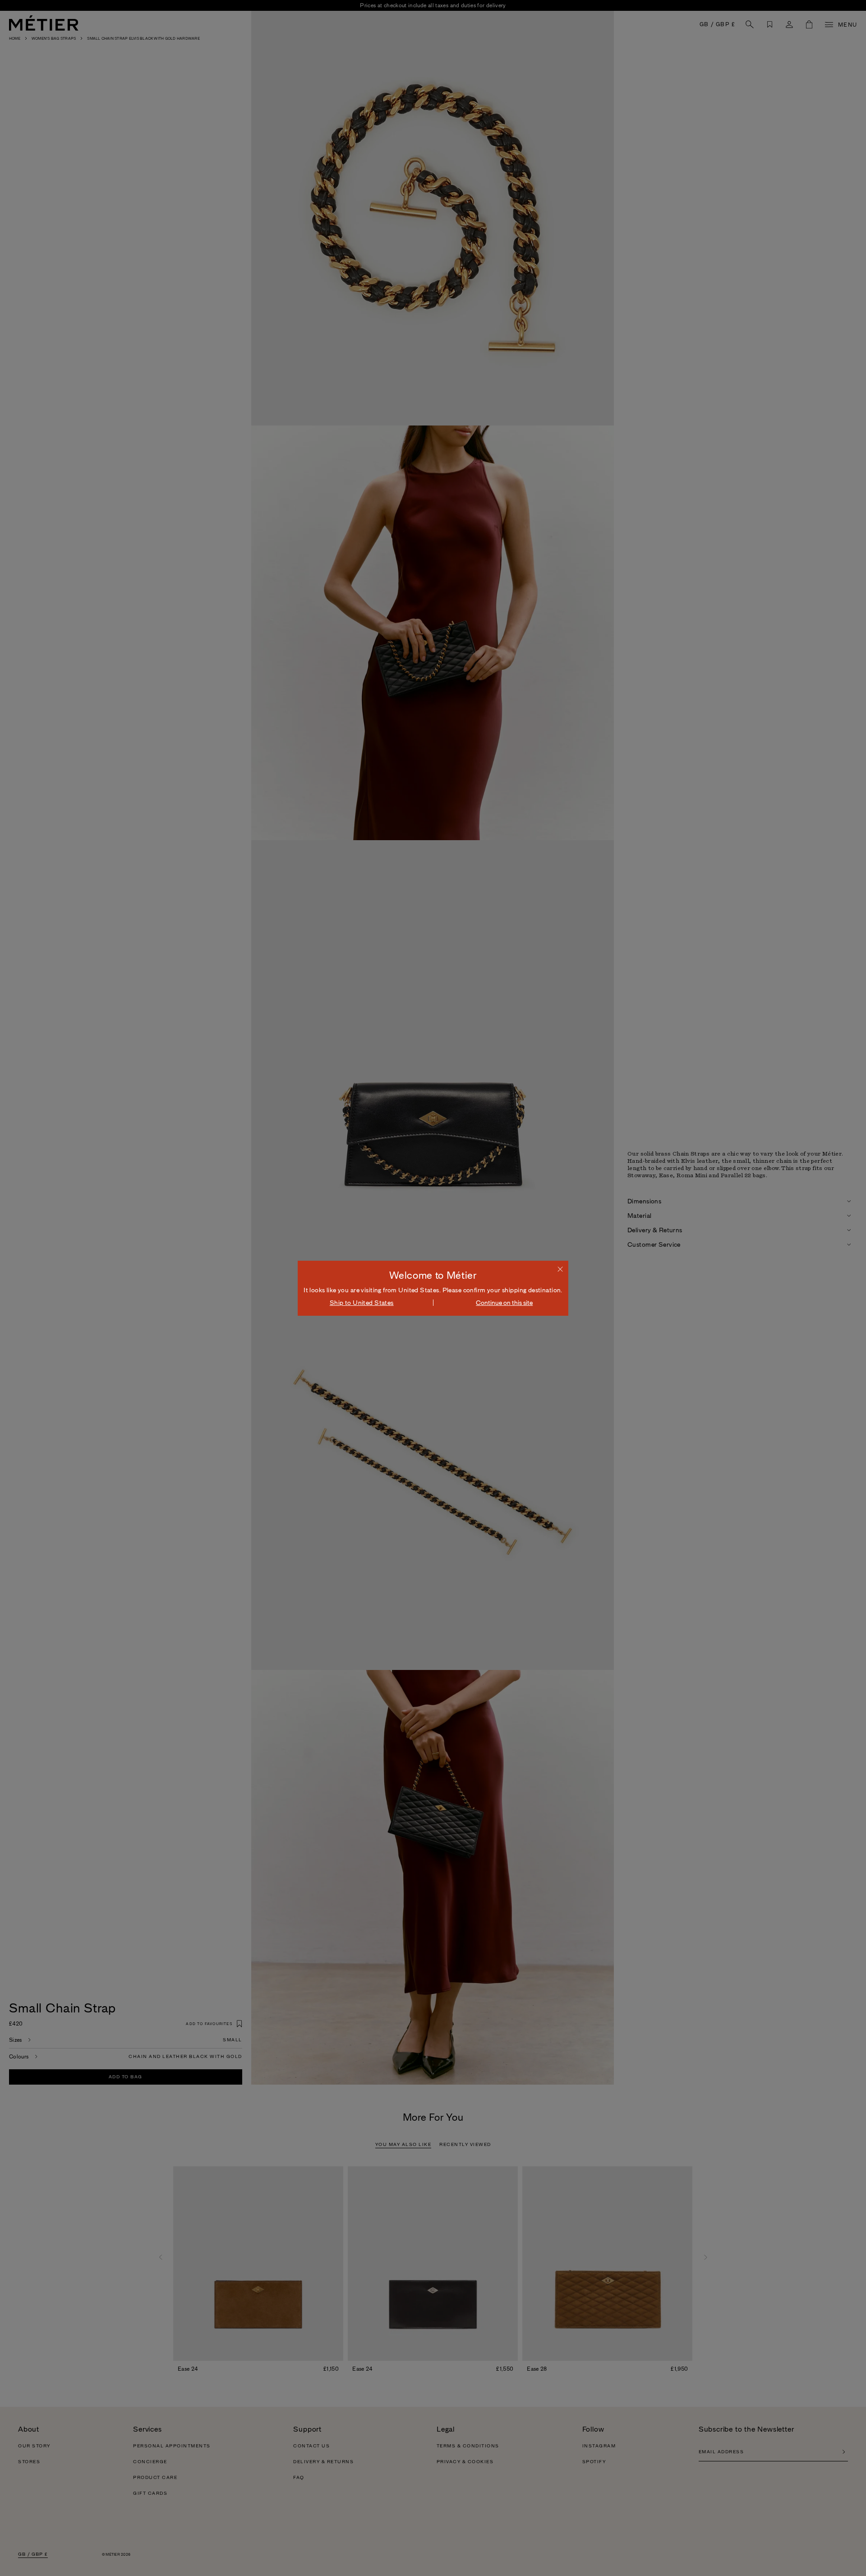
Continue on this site (504, 1303)
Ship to (362, 1303)
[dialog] (433, 1288)
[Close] (560, 1269)
